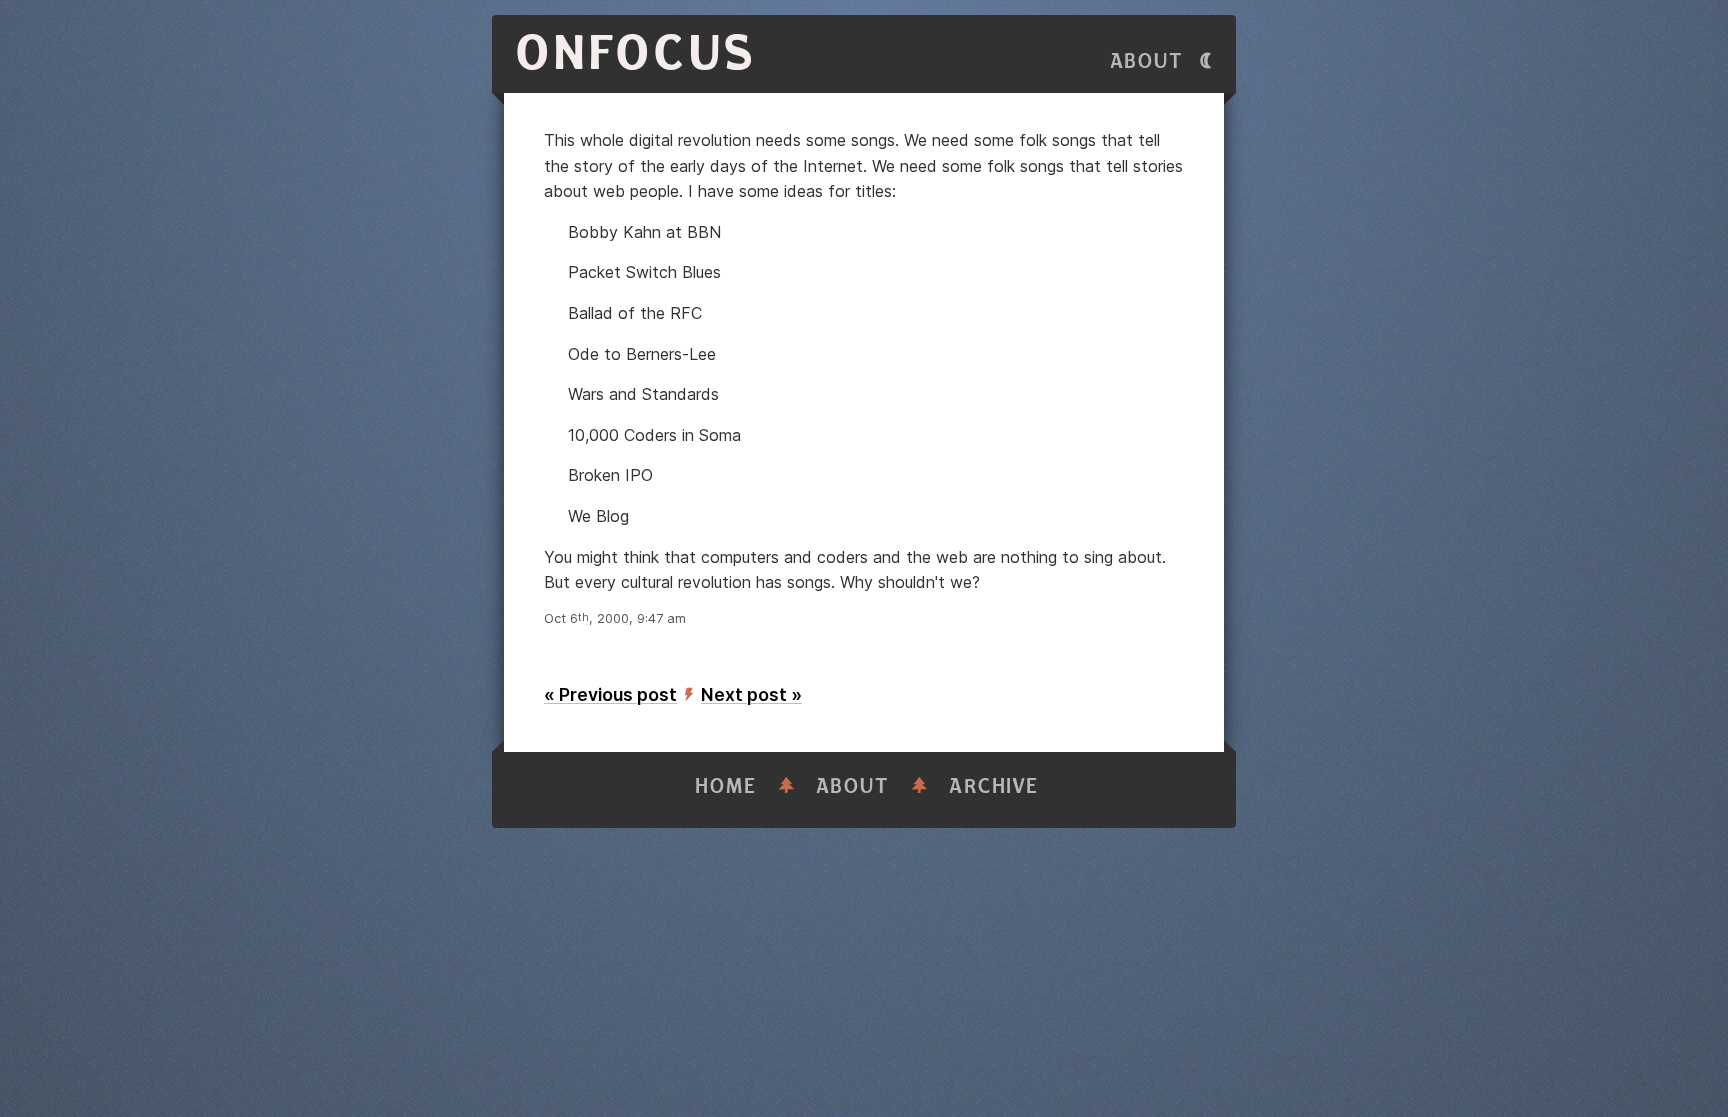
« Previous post (610, 694)
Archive (994, 786)
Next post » (751, 694)
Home (726, 786)
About (1147, 61)
